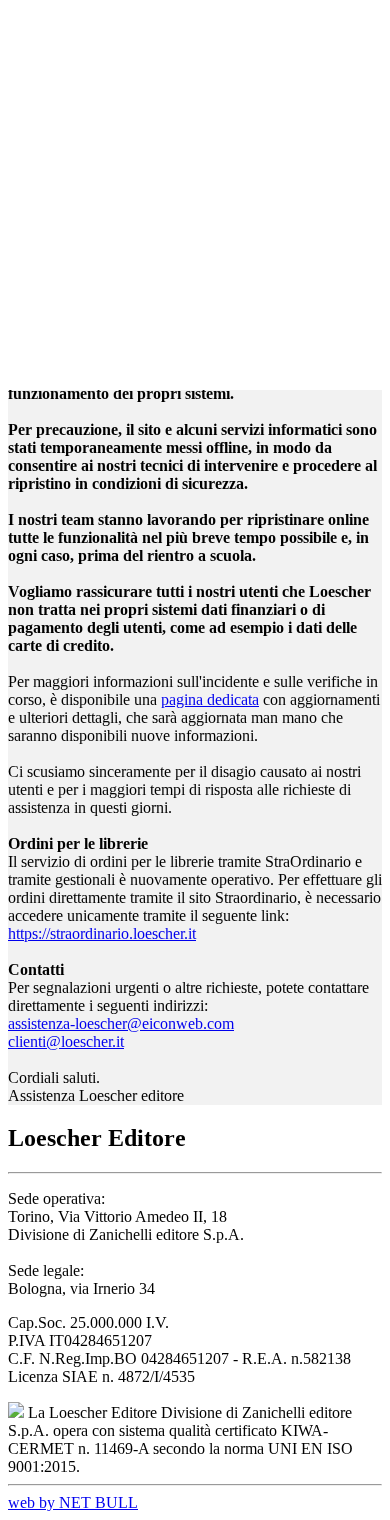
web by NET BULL (73, 1502)
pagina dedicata (210, 699)
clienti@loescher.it (66, 1041)
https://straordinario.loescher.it (102, 933)
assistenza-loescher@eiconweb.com (121, 1023)
